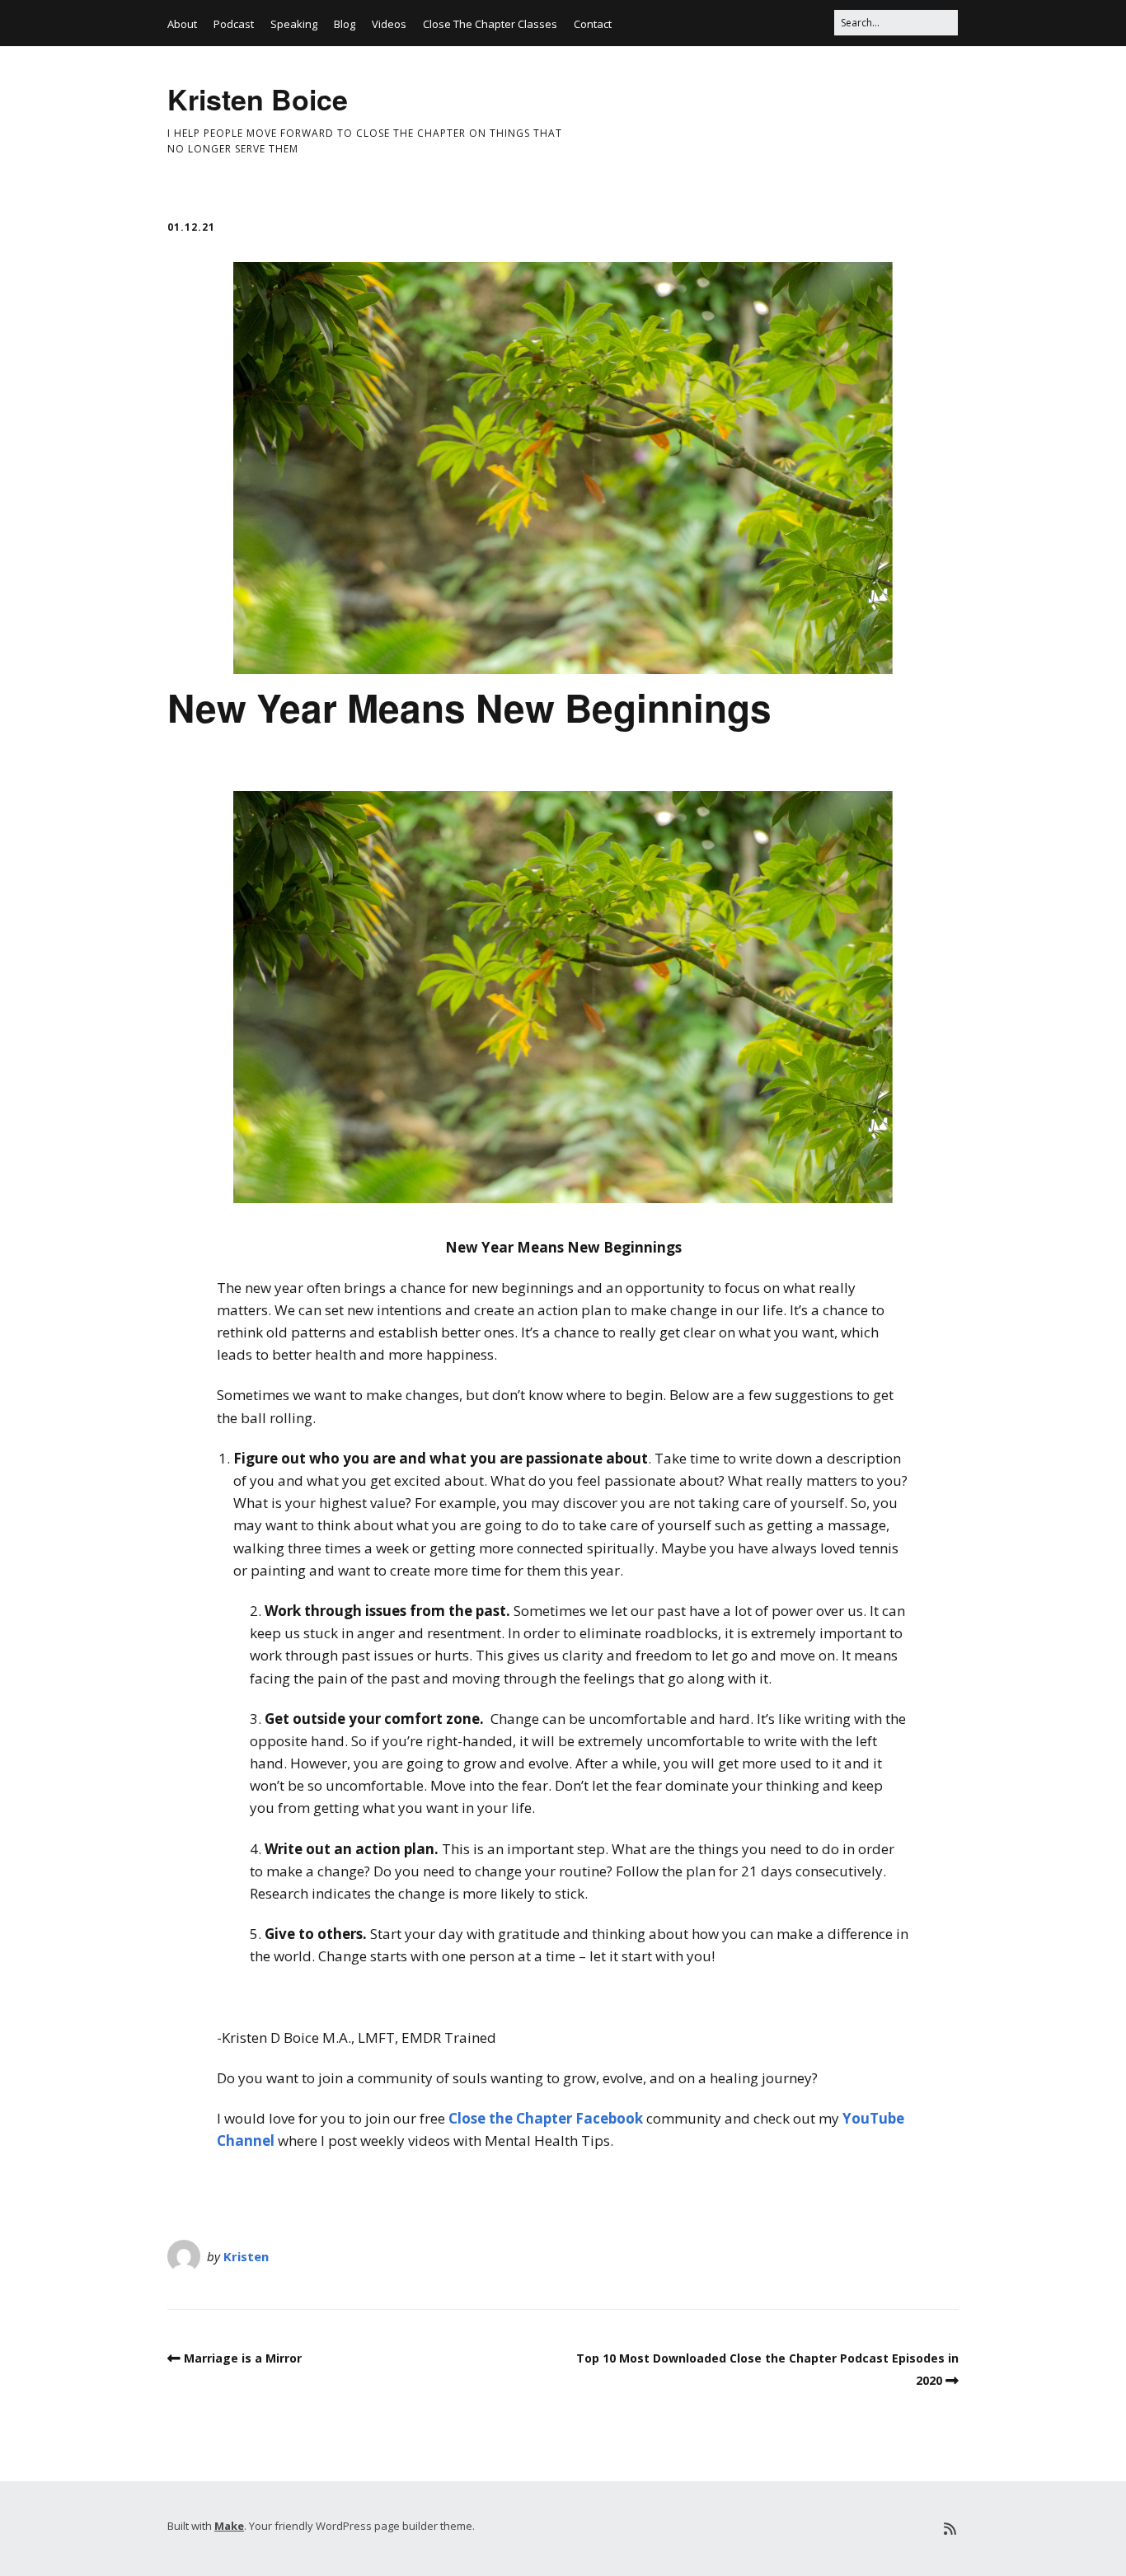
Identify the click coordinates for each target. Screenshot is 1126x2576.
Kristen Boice (258, 99)
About (182, 24)
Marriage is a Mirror (243, 2358)
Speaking (294, 24)
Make (229, 2526)
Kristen (246, 2256)
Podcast (234, 24)
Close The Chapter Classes (490, 24)
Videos (389, 24)
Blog (345, 24)
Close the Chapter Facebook (546, 2118)
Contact (593, 24)
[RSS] (950, 2529)
